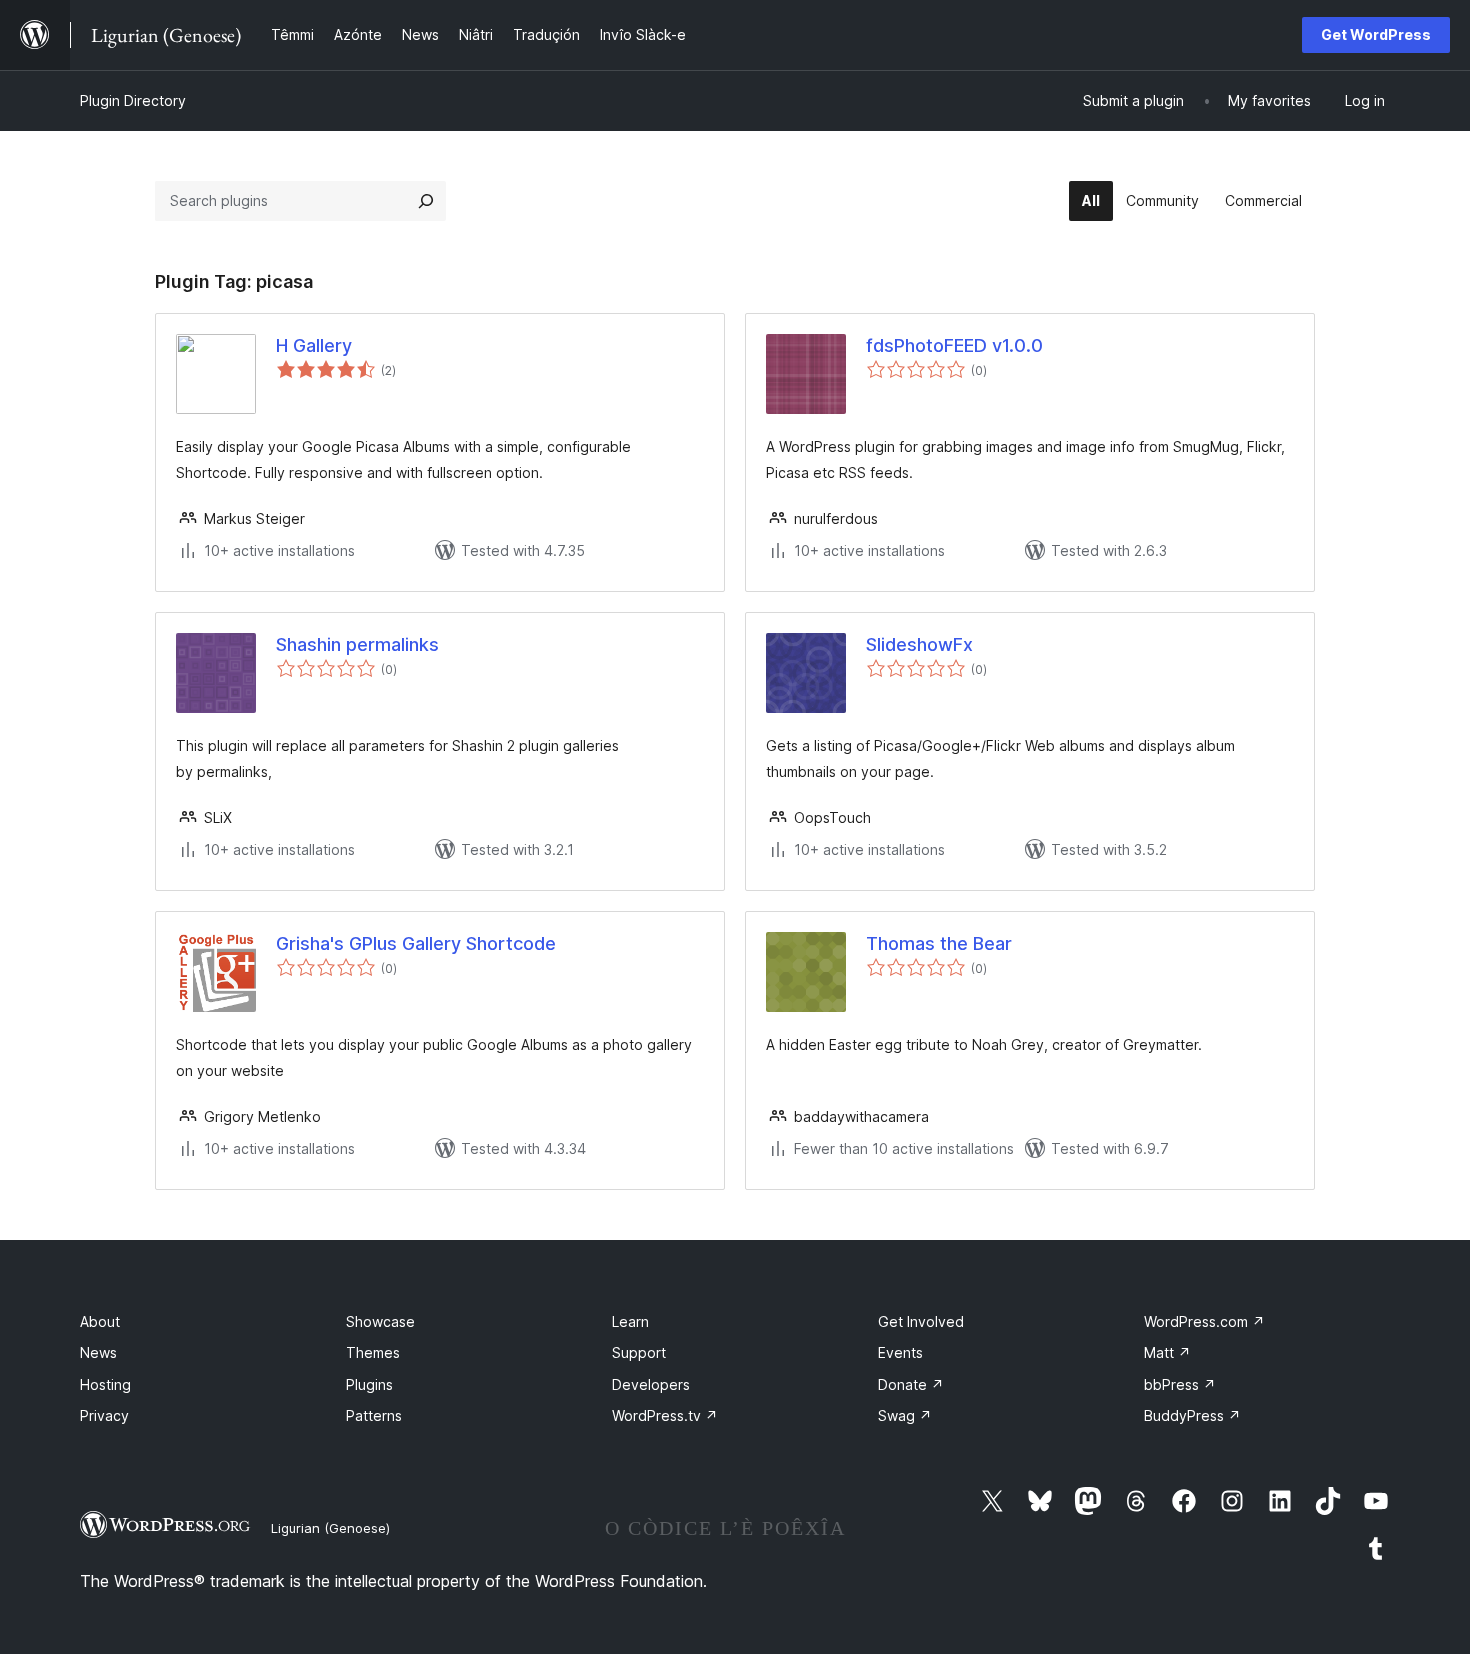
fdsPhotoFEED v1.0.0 (954, 345)
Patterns (374, 1415)
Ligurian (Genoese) (330, 1528)
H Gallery (314, 345)
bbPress (1180, 1384)
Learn (630, 1321)
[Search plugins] (426, 201)
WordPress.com (1204, 1321)
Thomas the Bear (939, 943)
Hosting (105, 1384)
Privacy (104, 1415)
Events (900, 1352)
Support (639, 1352)
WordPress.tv (665, 1415)
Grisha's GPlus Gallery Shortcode (416, 943)
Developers (651, 1384)
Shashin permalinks (357, 644)
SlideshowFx (919, 644)
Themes (373, 1352)
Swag (905, 1415)
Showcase (380, 1321)
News (98, 1352)
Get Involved (921, 1321)
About (100, 1321)
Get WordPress (1376, 34)
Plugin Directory (133, 100)
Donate (911, 1384)
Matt (1167, 1352)
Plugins (369, 1384)
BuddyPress (1192, 1415)
